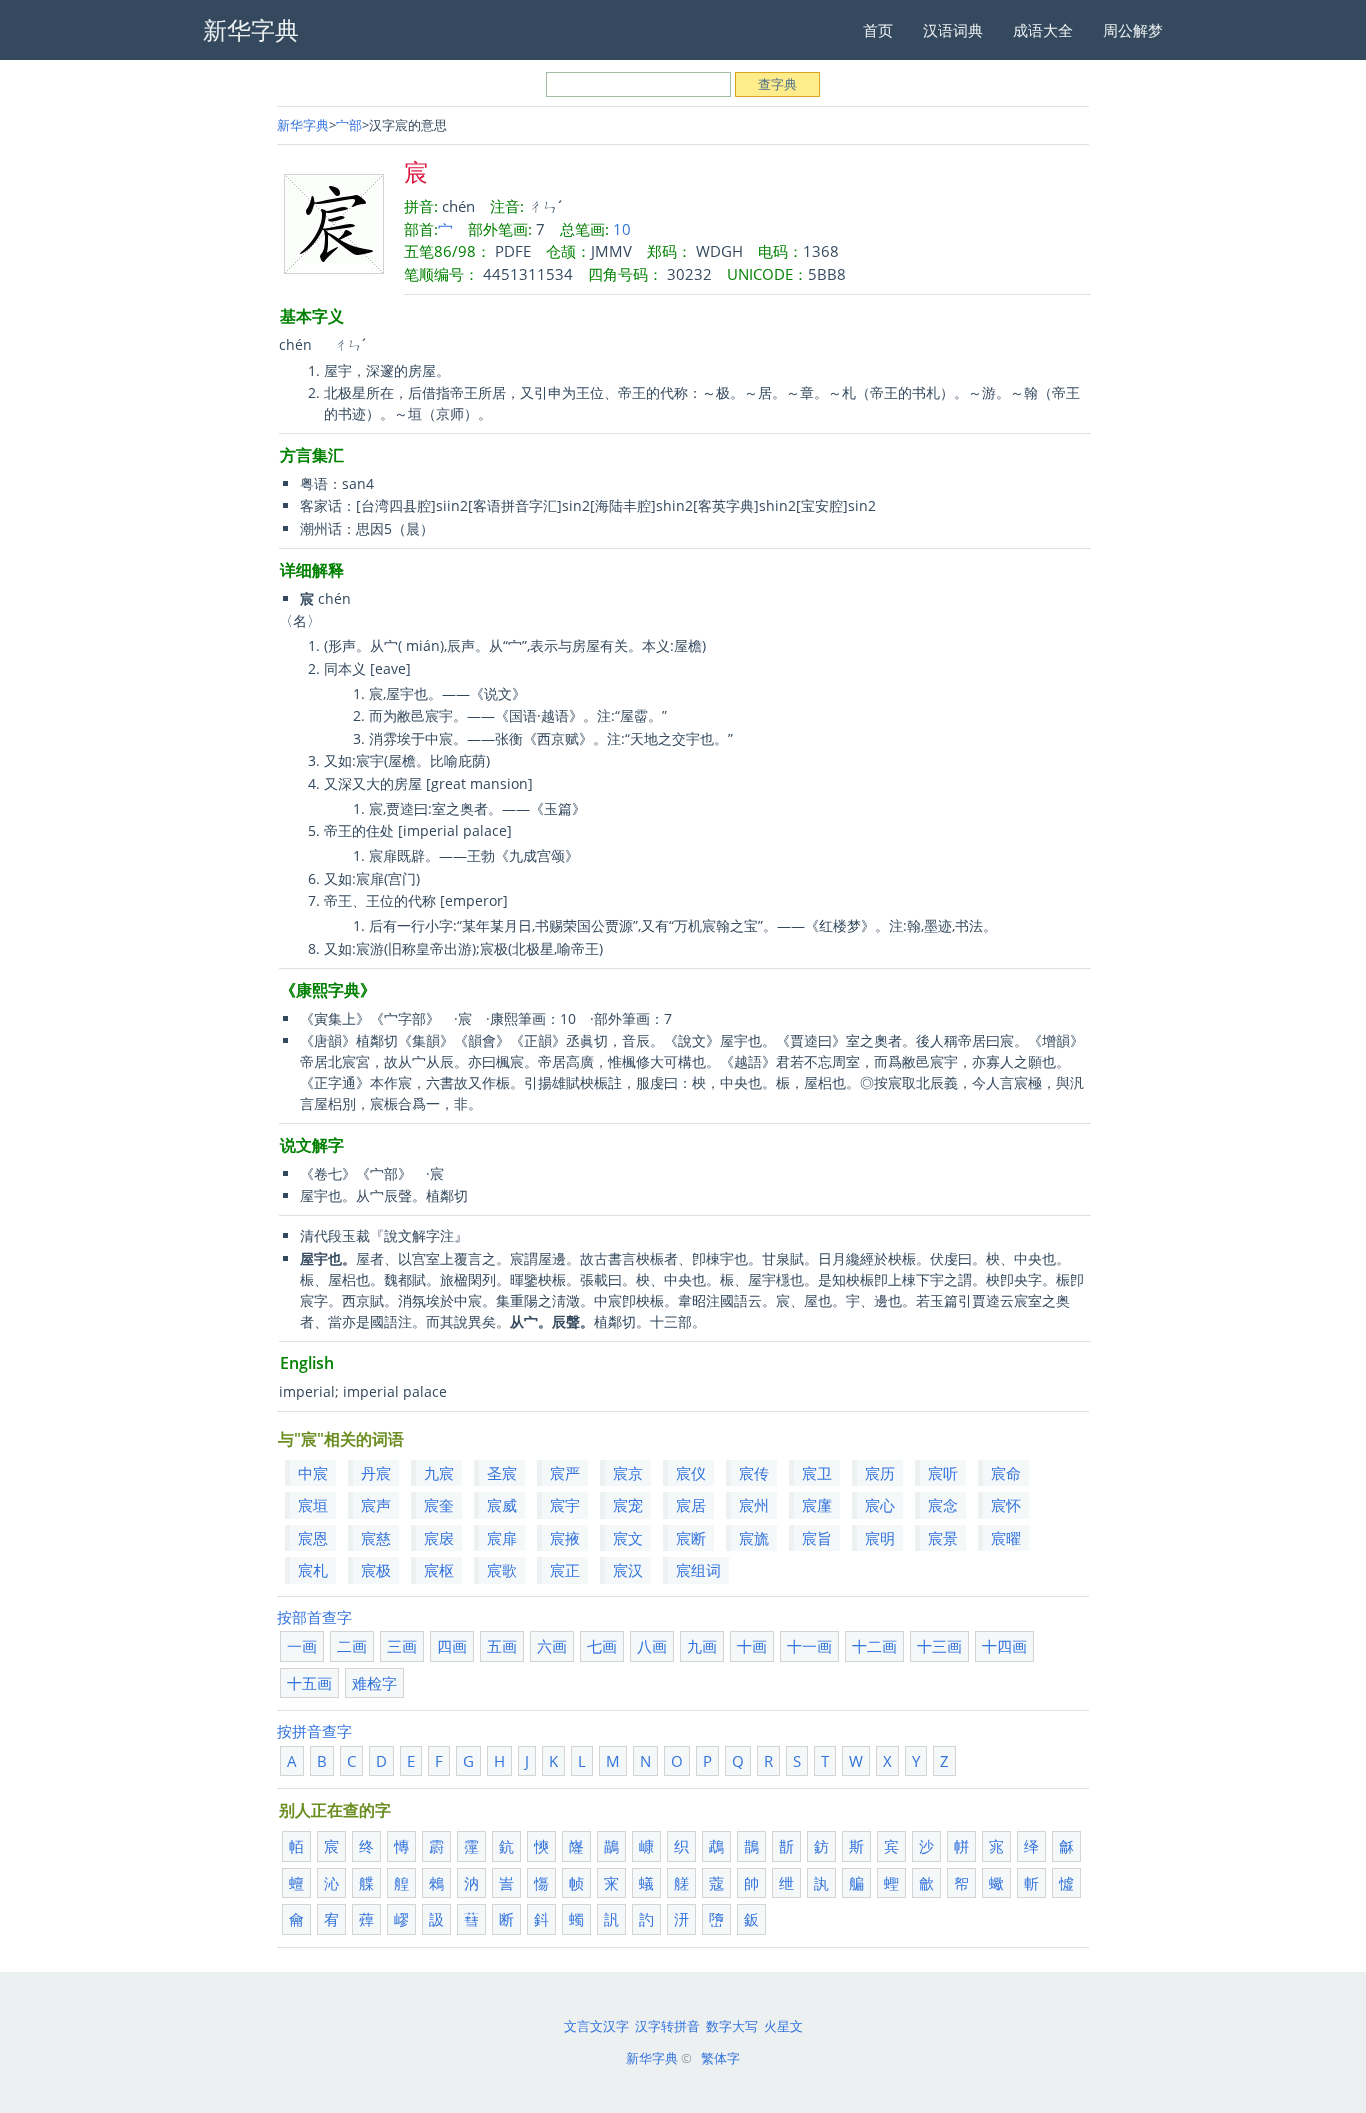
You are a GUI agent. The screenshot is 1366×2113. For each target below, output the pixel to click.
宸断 (691, 1538)
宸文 (628, 1538)
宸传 (754, 1473)
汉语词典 (953, 30)
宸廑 (817, 1505)
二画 (352, 1646)
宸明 (880, 1538)
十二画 (874, 1646)
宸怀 (1006, 1505)
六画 (552, 1646)
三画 (402, 1646)
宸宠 (628, 1505)
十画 (752, 1646)
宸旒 (754, 1538)
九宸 (439, 1473)
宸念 (943, 1505)
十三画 (939, 1646)
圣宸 (502, 1473)
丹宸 (376, 1473)
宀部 (349, 125)
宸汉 (628, 1570)
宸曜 (1006, 1538)
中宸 (313, 1473)
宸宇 (565, 1505)
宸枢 (439, 1570)
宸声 (376, 1505)
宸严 (565, 1473)
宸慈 (376, 1538)
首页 (878, 30)
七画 (602, 1646)
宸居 (691, 1505)
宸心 (880, 1505)
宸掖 (565, 1538)
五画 (502, 1646)
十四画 (1004, 1646)
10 (622, 229)
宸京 (628, 1473)
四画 (452, 1646)
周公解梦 (1133, 30)
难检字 (374, 1683)
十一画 (809, 1646)
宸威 (502, 1505)
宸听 (943, 1473)
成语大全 (1043, 30)
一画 (302, 1646)
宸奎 (439, 1505)
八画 (652, 1646)
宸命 (1006, 1473)
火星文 (783, 2026)
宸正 (565, 1570)
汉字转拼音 (667, 2026)
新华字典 (303, 125)
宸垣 (313, 1505)
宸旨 (817, 1538)
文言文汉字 (596, 2026)
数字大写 (732, 2026)
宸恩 (313, 1538)
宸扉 (502, 1538)
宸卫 (817, 1473)
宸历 (880, 1473)
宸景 (943, 1538)
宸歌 (502, 1570)
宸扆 (439, 1538)
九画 (702, 1646)
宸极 (376, 1570)
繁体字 (720, 2058)
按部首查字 (314, 1617)
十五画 (309, 1683)
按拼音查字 (314, 1731)
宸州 (754, 1505)
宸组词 (698, 1570)
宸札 (313, 1570)
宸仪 (691, 1473)
